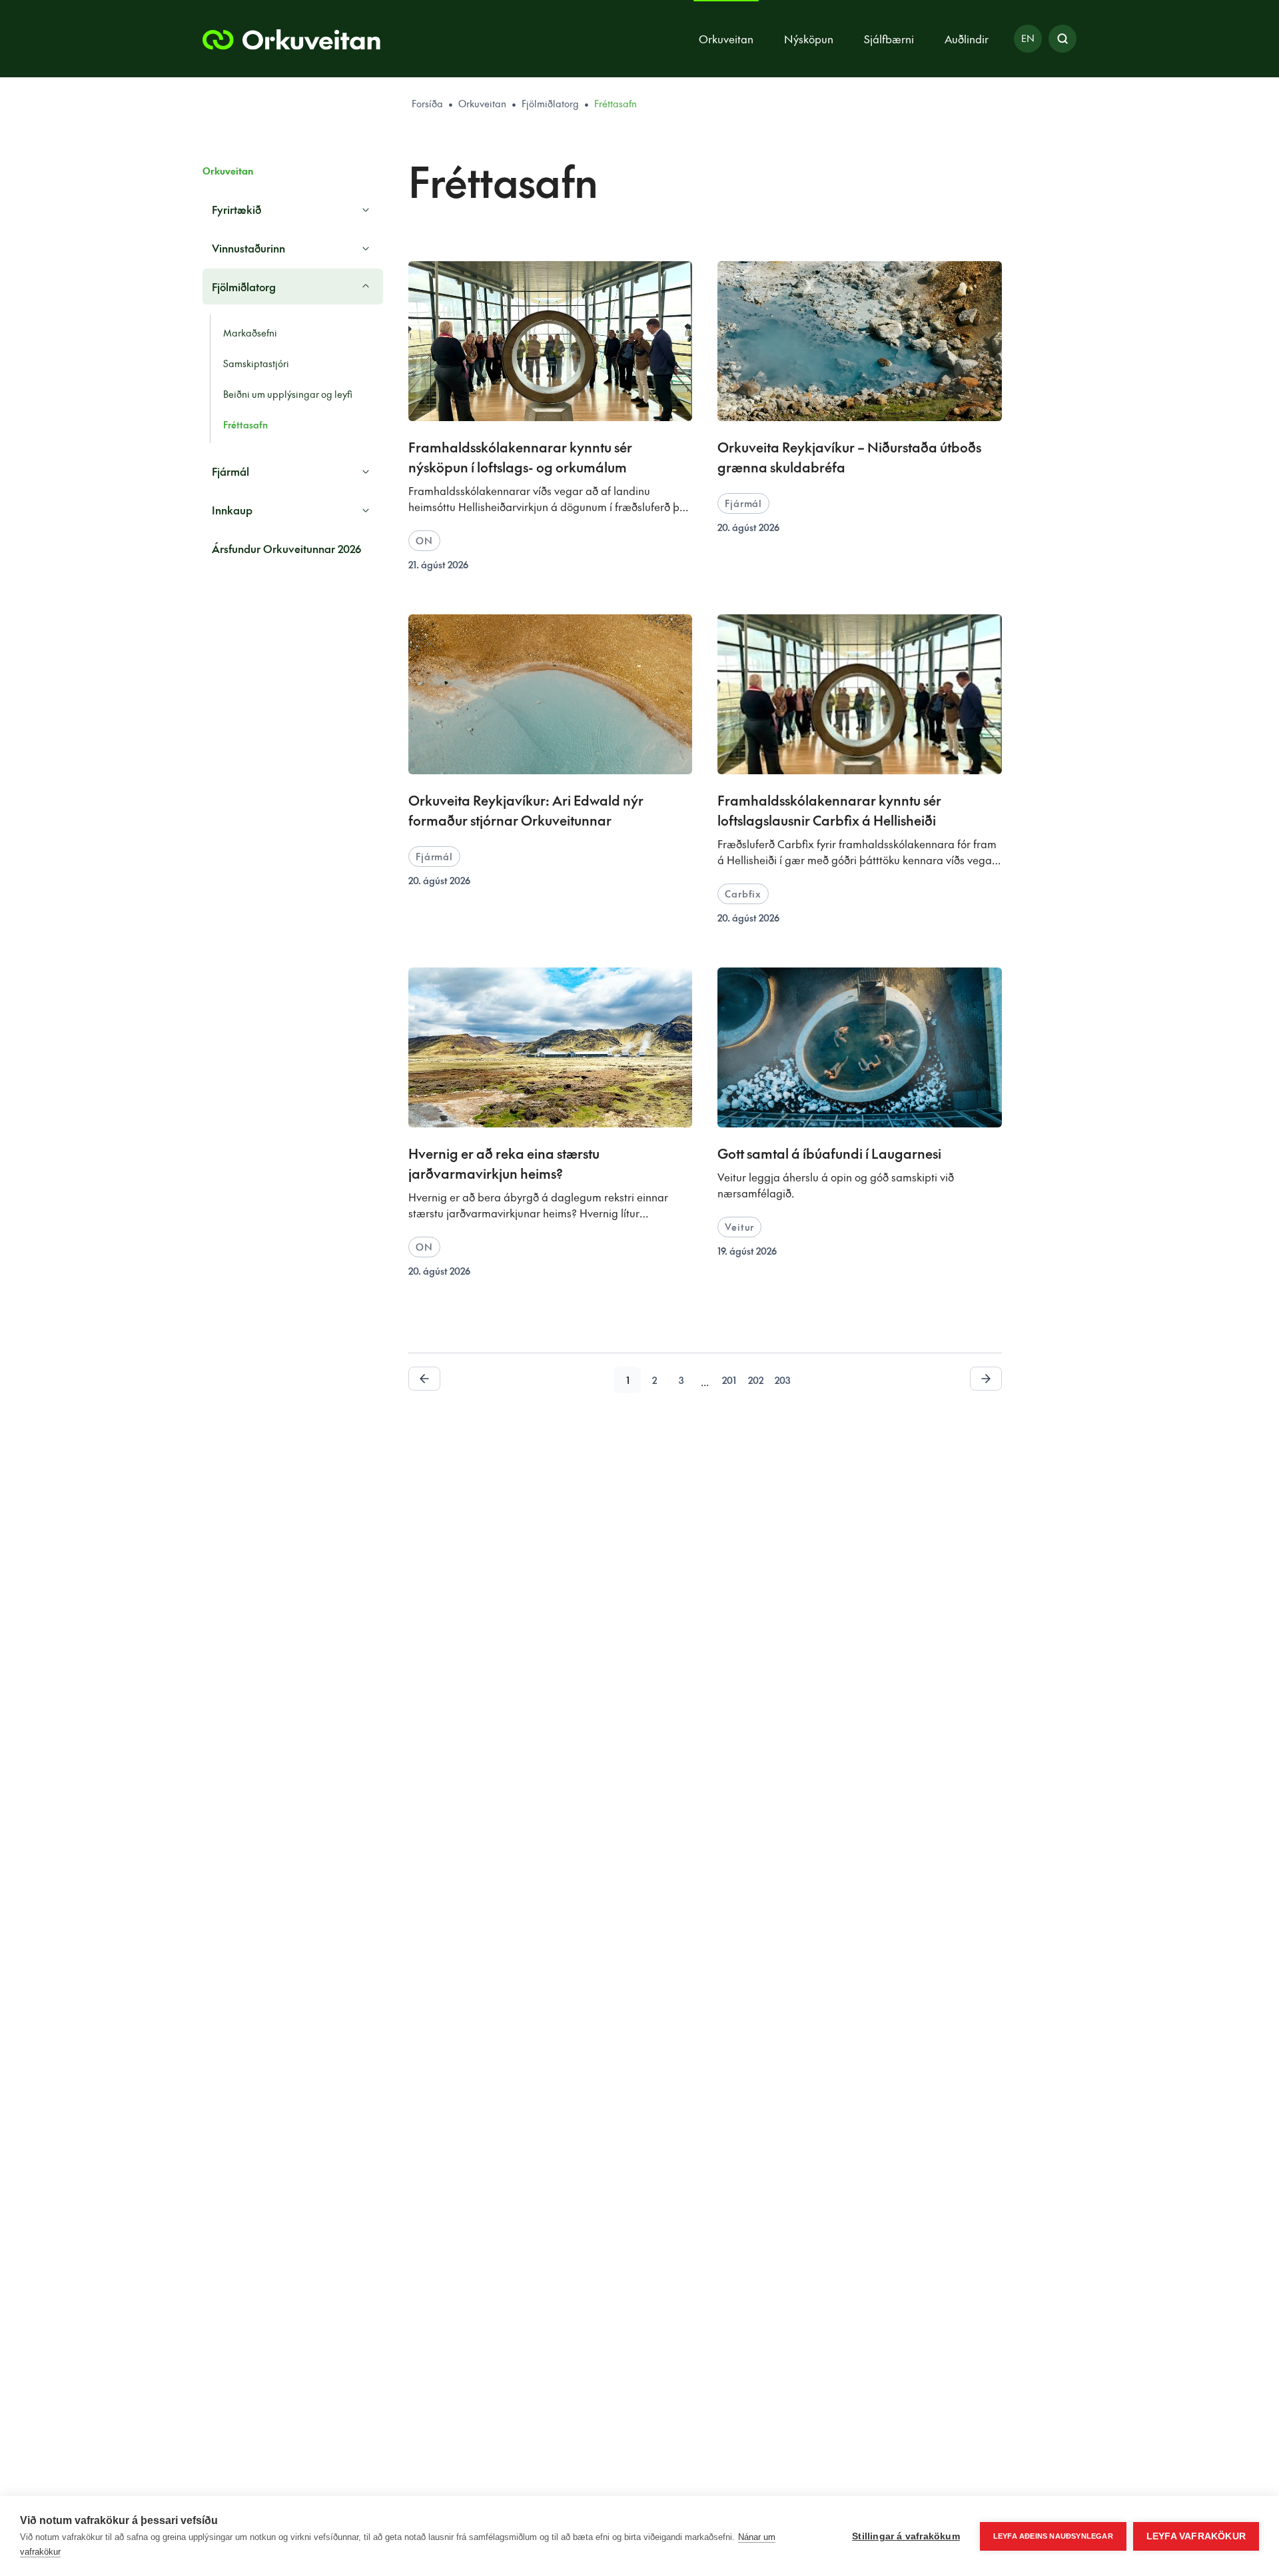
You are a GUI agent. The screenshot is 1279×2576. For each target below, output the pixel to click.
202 (756, 1380)
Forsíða (427, 103)
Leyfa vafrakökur (1196, 2536)
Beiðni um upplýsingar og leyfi (288, 394)
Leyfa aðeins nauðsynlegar (1053, 2536)
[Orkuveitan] (291, 39)
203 (782, 1380)
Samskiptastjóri (256, 363)
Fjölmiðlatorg (550, 103)
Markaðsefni (250, 332)
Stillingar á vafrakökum (906, 2536)
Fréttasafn (245, 424)
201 (729, 1380)
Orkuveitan (482, 103)
